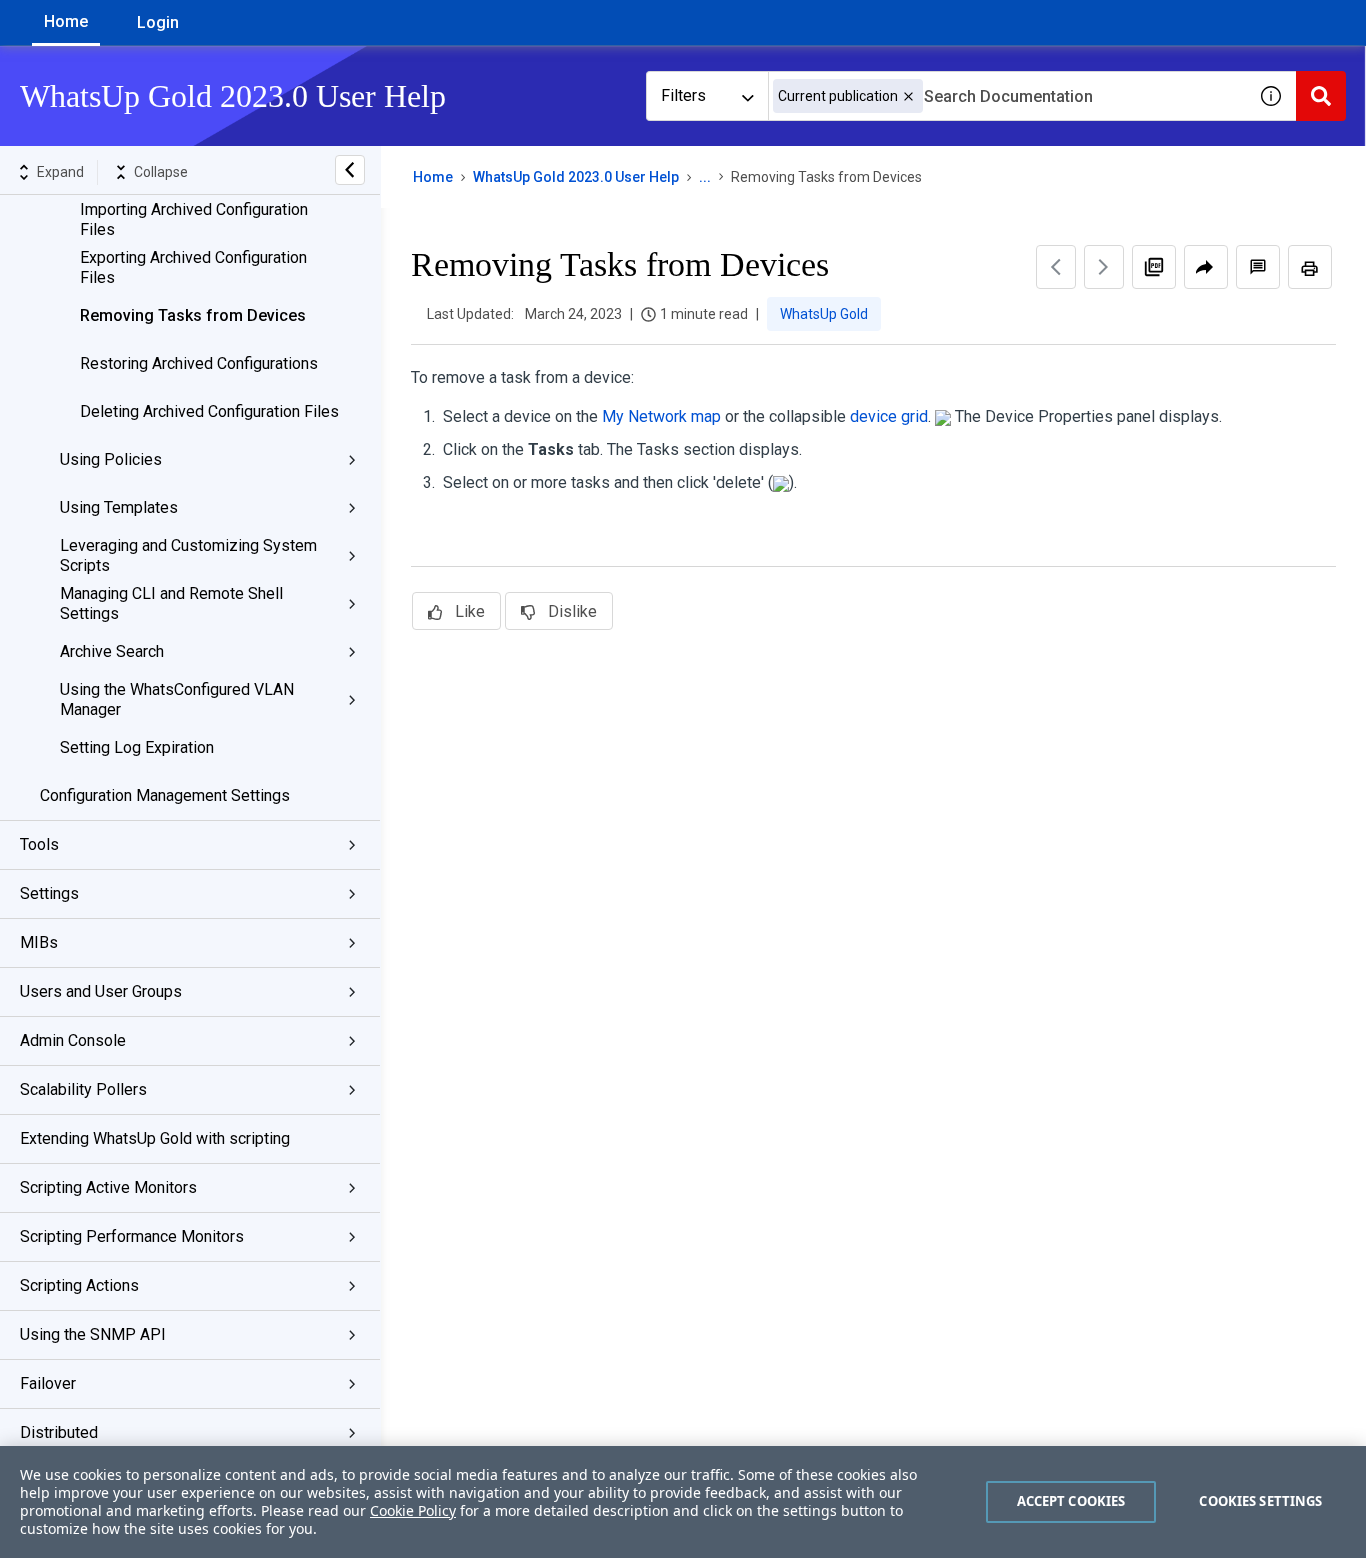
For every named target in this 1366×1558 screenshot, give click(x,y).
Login (158, 22)
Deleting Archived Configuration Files (209, 411)
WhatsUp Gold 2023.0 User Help (576, 177)
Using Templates (119, 507)
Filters (683, 95)
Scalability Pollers (83, 1089)
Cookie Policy (413, 1510)
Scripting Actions (79, 1285)
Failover (48, 1383)
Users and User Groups (101, 991)
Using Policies (111, 459)
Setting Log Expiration (137, 747)
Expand (60, 172)
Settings (49, 893)
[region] (683, 1502)
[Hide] (350, 170)
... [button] (705, 177)
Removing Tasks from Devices (193, 315)
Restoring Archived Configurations (199, 363)
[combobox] (1007, 96)
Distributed (59, 1432)
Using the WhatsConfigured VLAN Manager (177, 699)
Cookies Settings (1260, 1501)
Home (66, 21)
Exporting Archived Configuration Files (193, 267)
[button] (908, 96)
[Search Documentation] (1321, 96)
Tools (39, 844)
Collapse (161, 172)
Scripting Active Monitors (108, 1187)
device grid (889, 416)
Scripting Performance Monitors (132, 1236)
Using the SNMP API (93, 1334)
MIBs (39, 942)
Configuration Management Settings (165, 795)
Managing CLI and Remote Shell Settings (171, 603)
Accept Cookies (1071, 1501)
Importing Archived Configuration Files (194, 219)
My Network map (661, 416)
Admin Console (73, 1040)
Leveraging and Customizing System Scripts (188, 555)
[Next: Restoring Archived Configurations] (1104, 267)
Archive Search (112, 651)
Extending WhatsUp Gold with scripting (155, 1138)
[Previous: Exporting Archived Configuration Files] (1056, 267)
